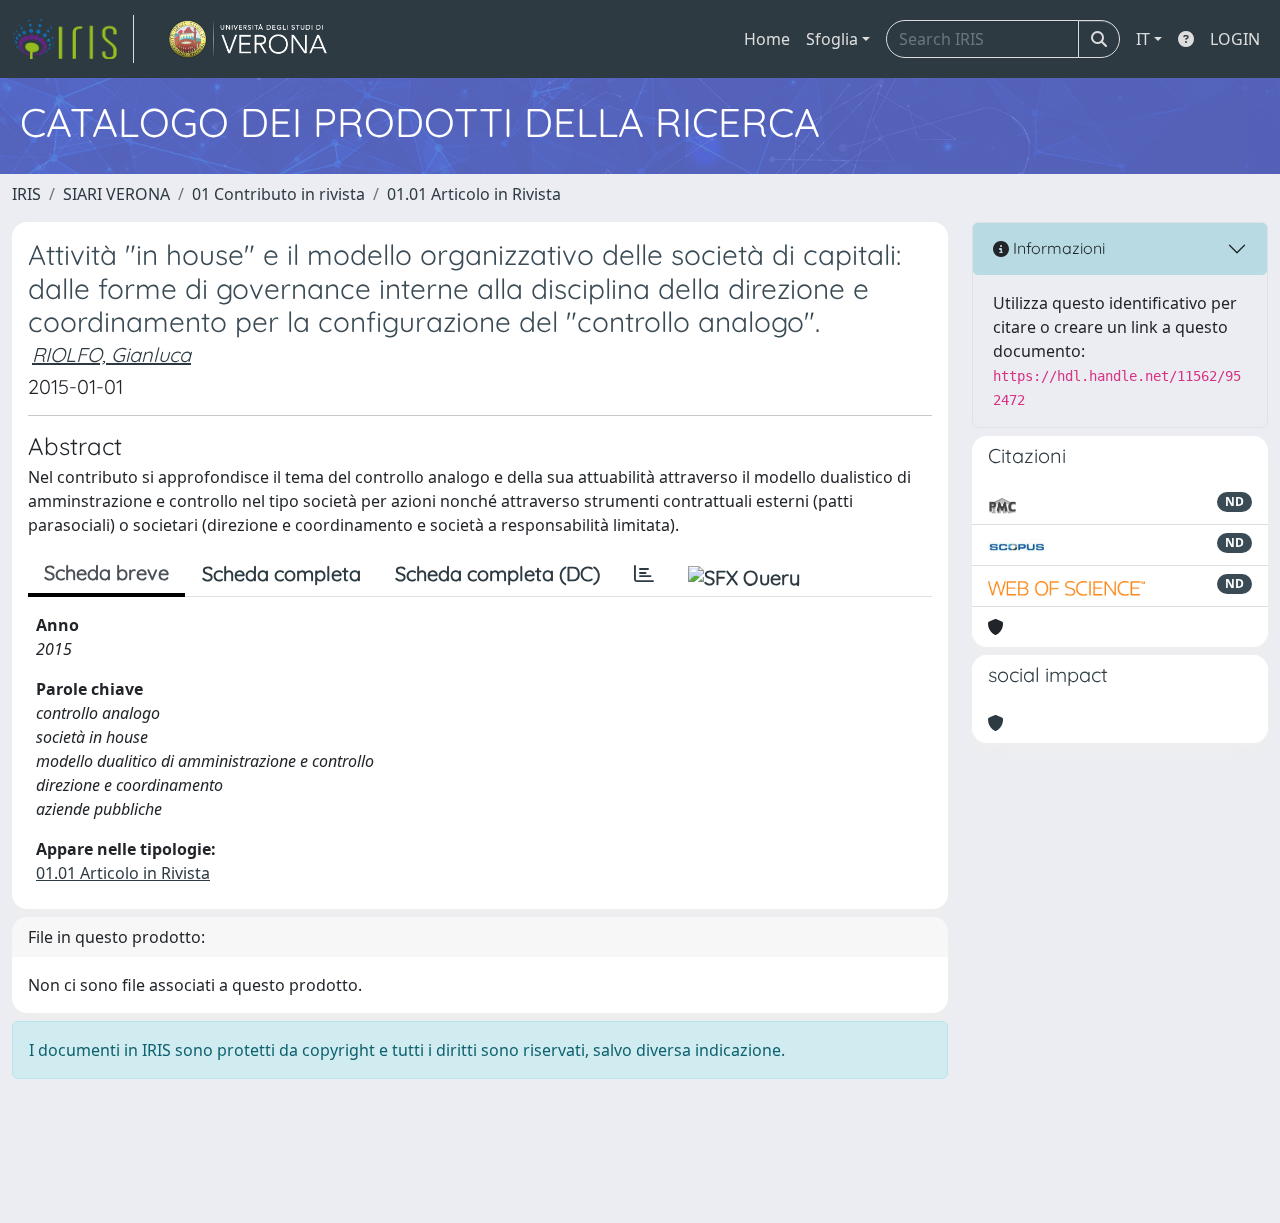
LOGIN (1235, 39)
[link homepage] (73, 39)
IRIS (26, 194)
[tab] (644, 574)
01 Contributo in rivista (278, 194)
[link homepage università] (248, 39)
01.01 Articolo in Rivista (474, 194)
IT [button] (1143, 39)
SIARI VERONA (116, 194)
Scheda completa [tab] (281, 573)
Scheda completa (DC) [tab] (497, 573)
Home (767, 39)
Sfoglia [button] (832, 39)
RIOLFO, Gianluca (111, 354)
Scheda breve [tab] (106, 572)
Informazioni (1057, 248)
